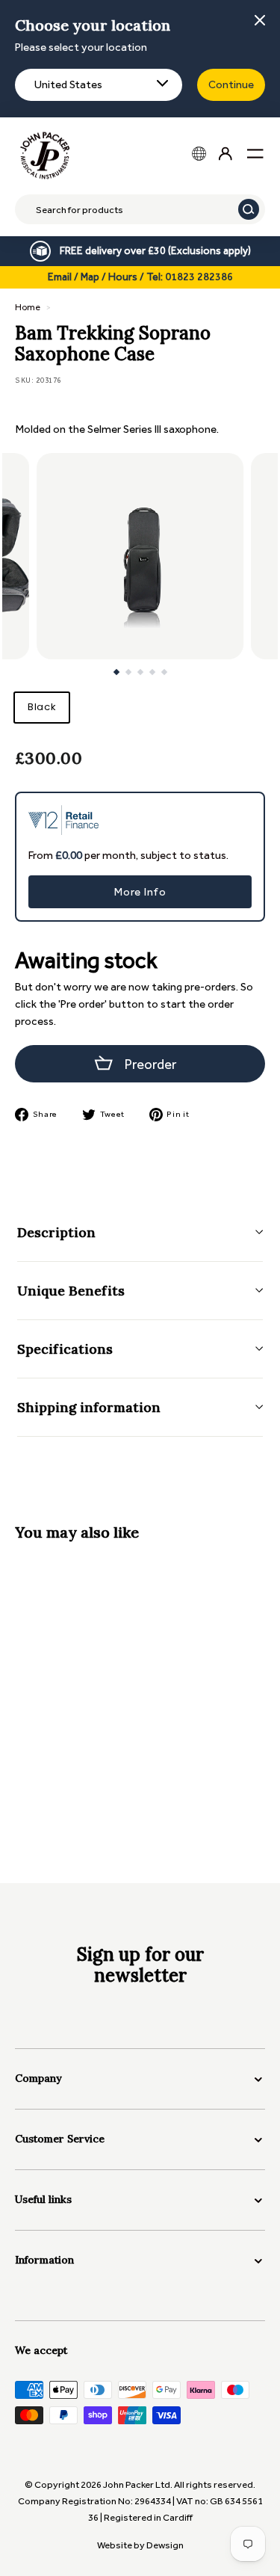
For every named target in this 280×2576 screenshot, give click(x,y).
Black (42, 707)
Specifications (65, 1349)
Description (56, 1232)
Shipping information (89, 1407)
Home (28, 307)
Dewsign (165, 2545)
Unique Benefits (71, 1291)
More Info (140, 892)
